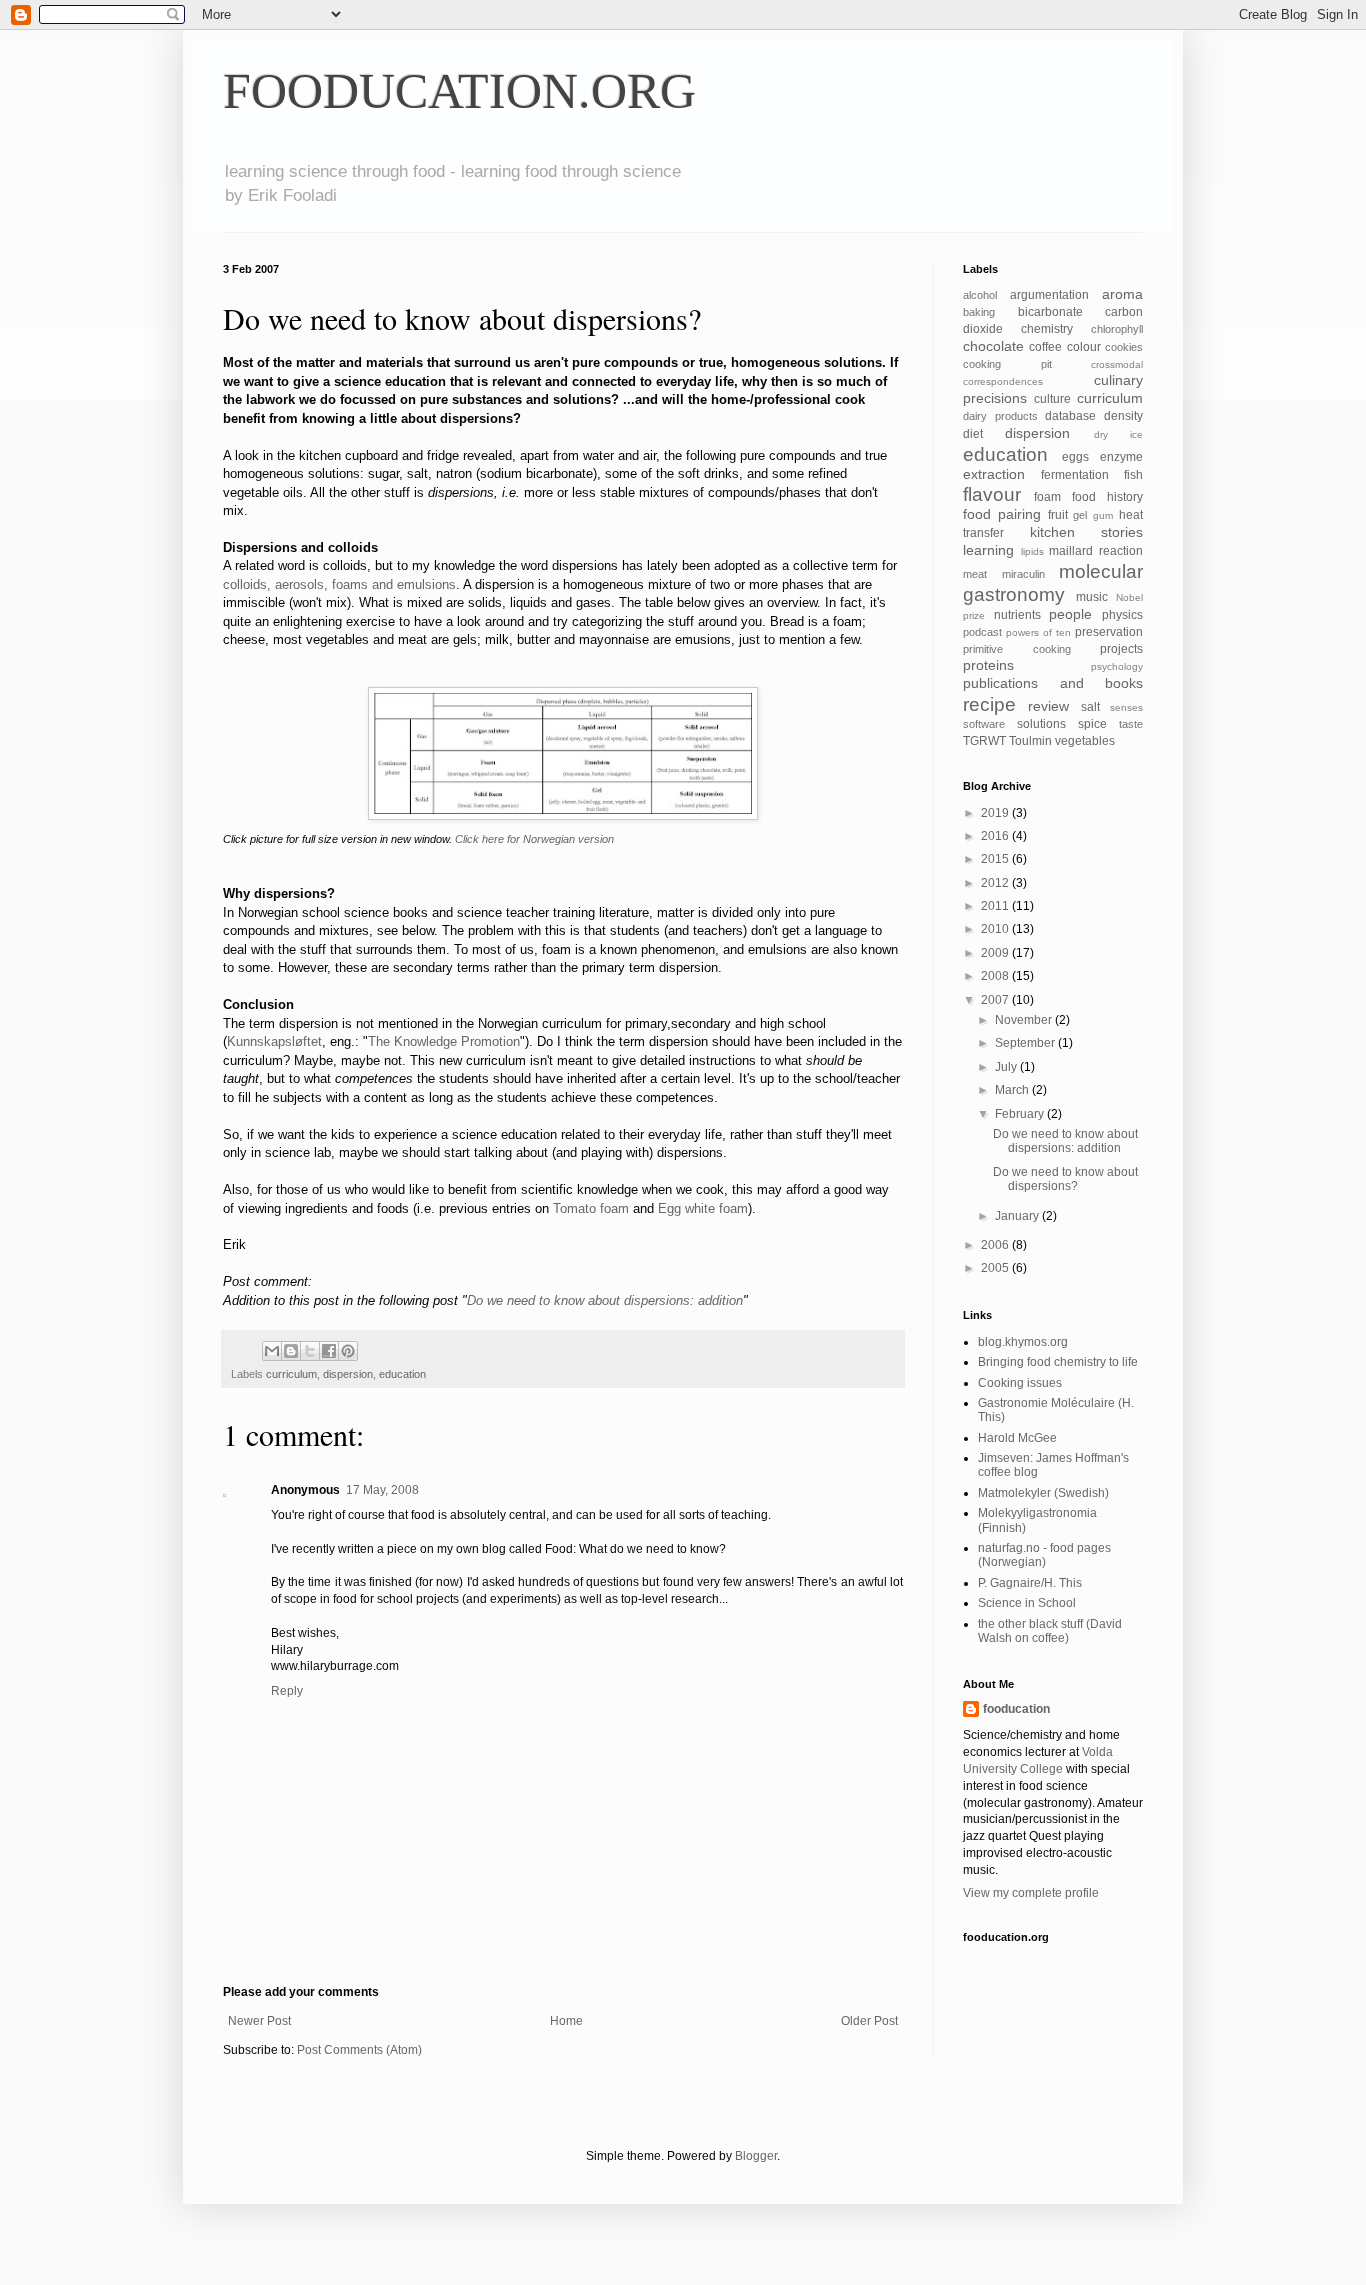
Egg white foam (703, 1208)
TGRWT (984, 741)
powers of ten (1038, 632)
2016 (996, 836)
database (1070, 416)
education (402, 1374)
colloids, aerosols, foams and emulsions (339, 584)
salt (1090, 707)
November (1025, 1020)
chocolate (993, 346)
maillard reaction (1096, 551)
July (1007, 1067)
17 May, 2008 (382, 1490)
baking (979, 312)
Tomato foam (591, 1208)
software (984, 724)
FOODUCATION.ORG (459, 91)
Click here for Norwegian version (534, 839)
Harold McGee (1017, 1438)
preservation (1109, 632)
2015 (996, 859)
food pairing (1002, 514)
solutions (1041, 724)
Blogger (756, 2156)
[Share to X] (310, 1351)
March (1013, 1090)
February (1021, 1114)
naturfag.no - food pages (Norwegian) (1044, 1555)
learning (988, 550)
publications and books (1053, 683)
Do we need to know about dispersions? (1065, 1179)
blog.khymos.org (1023, 1342)
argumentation (1049, 295)
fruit (1058, 515)
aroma (1122, 294)
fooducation (1016, 1709)
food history (1107, 497)
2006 (996, 1245)
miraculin (1023, 574)
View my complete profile (1031, 1893)
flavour (992, 494)
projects (1121, 649)
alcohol (980, 295)
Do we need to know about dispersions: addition (605, 1300)
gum (1103, 515)
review (1048, 706)
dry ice (1118, 434)
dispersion (348, 1374)
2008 (996, 976)
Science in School (1027, 1603)
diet (973, 434)
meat (975, 574)
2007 (996, 1000)
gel (1080, 515)
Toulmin (1030, 741)
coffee (1045, 347)
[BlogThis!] (291, 1351)
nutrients (1017, 615)
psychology (1117, 666)
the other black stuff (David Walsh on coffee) (1050, 1631)
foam (1047, 497)
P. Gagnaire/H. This (1030, 1583)
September (1026, 1043)
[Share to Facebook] (329, 1351)
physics (1122, 615)
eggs (1075, 457)
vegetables (1085, 741)
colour (1084, 347)
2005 (996, 1268)
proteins (988, 665)
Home (566, 2021)
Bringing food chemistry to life (1058, 1362)
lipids (1032, 551)
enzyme (1121, 457)
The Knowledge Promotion (444, 1041)
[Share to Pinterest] (348, 1351)
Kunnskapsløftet (274, 1041)
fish (1133, 475)
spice (1092, 724)
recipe (989, 704)
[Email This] (272, 1351)
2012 (996, 883)
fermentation (1075, 475)
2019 (996, 813)
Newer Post (259, 2021)
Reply (287, 1691)
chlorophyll (1117, 329)
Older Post (869, 2021)
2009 (996, 953)
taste (1131, 724)
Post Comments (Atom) (359, 2050)
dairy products (1000, 416)
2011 (996, 906)
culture (1052, 399)
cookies (1124, 347)
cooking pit (1007, 364)
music (1092, 597)
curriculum (291, 1374)
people (1070, 614)
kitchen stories (1087, 532)
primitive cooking (1017, 649)
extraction (994, 474)
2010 (996, 929)
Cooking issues (1020, 1383)
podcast (982, 632)
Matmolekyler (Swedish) (1043, 1493)
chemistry (1047, 329)
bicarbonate (1050, 312)
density (1123, 416)
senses (1126, 707)
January (1018, 1216)
